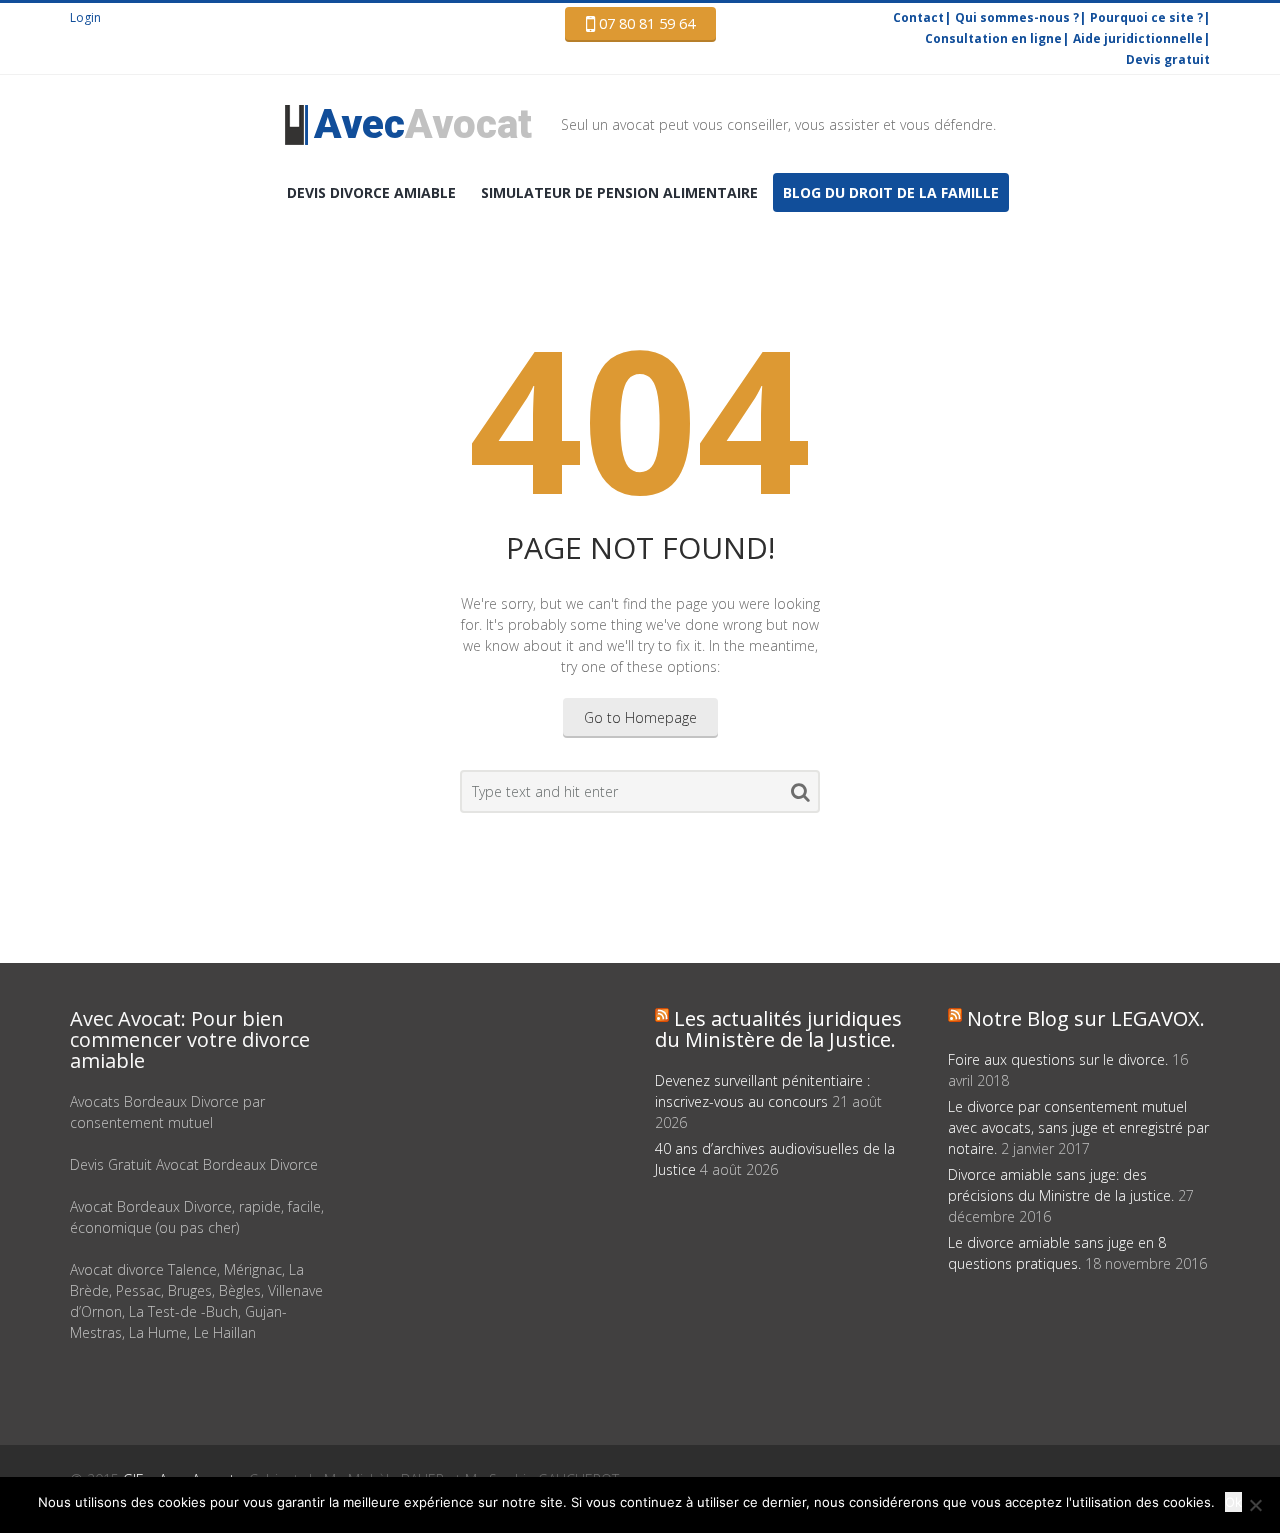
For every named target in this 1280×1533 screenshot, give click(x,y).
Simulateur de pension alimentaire (619, 192)
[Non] (1255, 1505)
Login (85, 17)
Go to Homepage (640, 717)
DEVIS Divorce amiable (371, 192)
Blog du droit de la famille (891, 192)
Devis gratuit (1168, 59)
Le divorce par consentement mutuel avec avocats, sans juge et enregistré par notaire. (1078, 1127)
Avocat (423, 124)
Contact (918, 17)
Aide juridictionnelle (1138, 38)
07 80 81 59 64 (645, 23)
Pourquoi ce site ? (1146, 17)
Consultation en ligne (993, 38)
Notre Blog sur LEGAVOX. (1086, 1018)
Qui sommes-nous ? (1017, 17)
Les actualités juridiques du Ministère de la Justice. (778, 1029)
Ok (1233, 1502)
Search (800, 796)
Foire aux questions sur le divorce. (1058, 1059)
